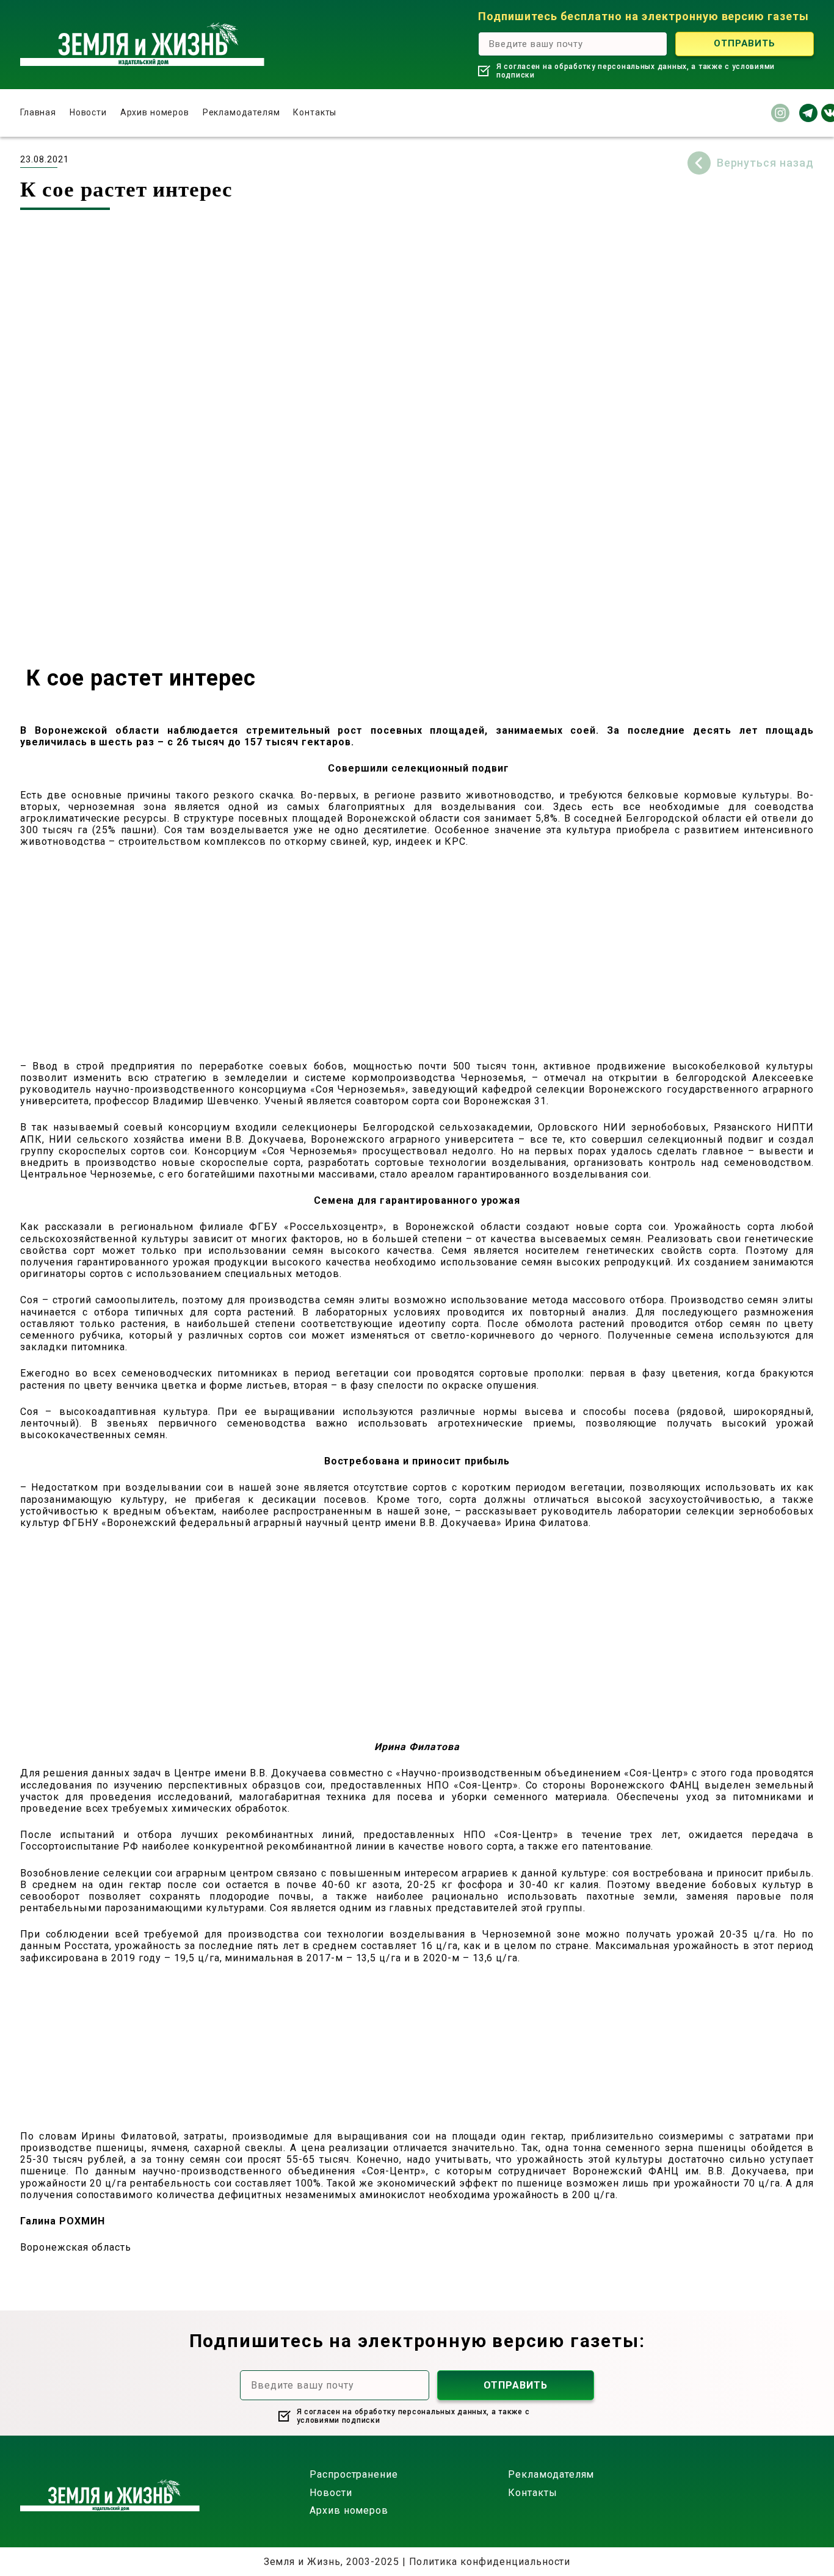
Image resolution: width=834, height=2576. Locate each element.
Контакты (315, 112)
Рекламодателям (241, 112)
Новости (88, 112)
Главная (38, 112)
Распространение (354, 2474)
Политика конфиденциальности (490, 2562)
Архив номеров (155, 112)
